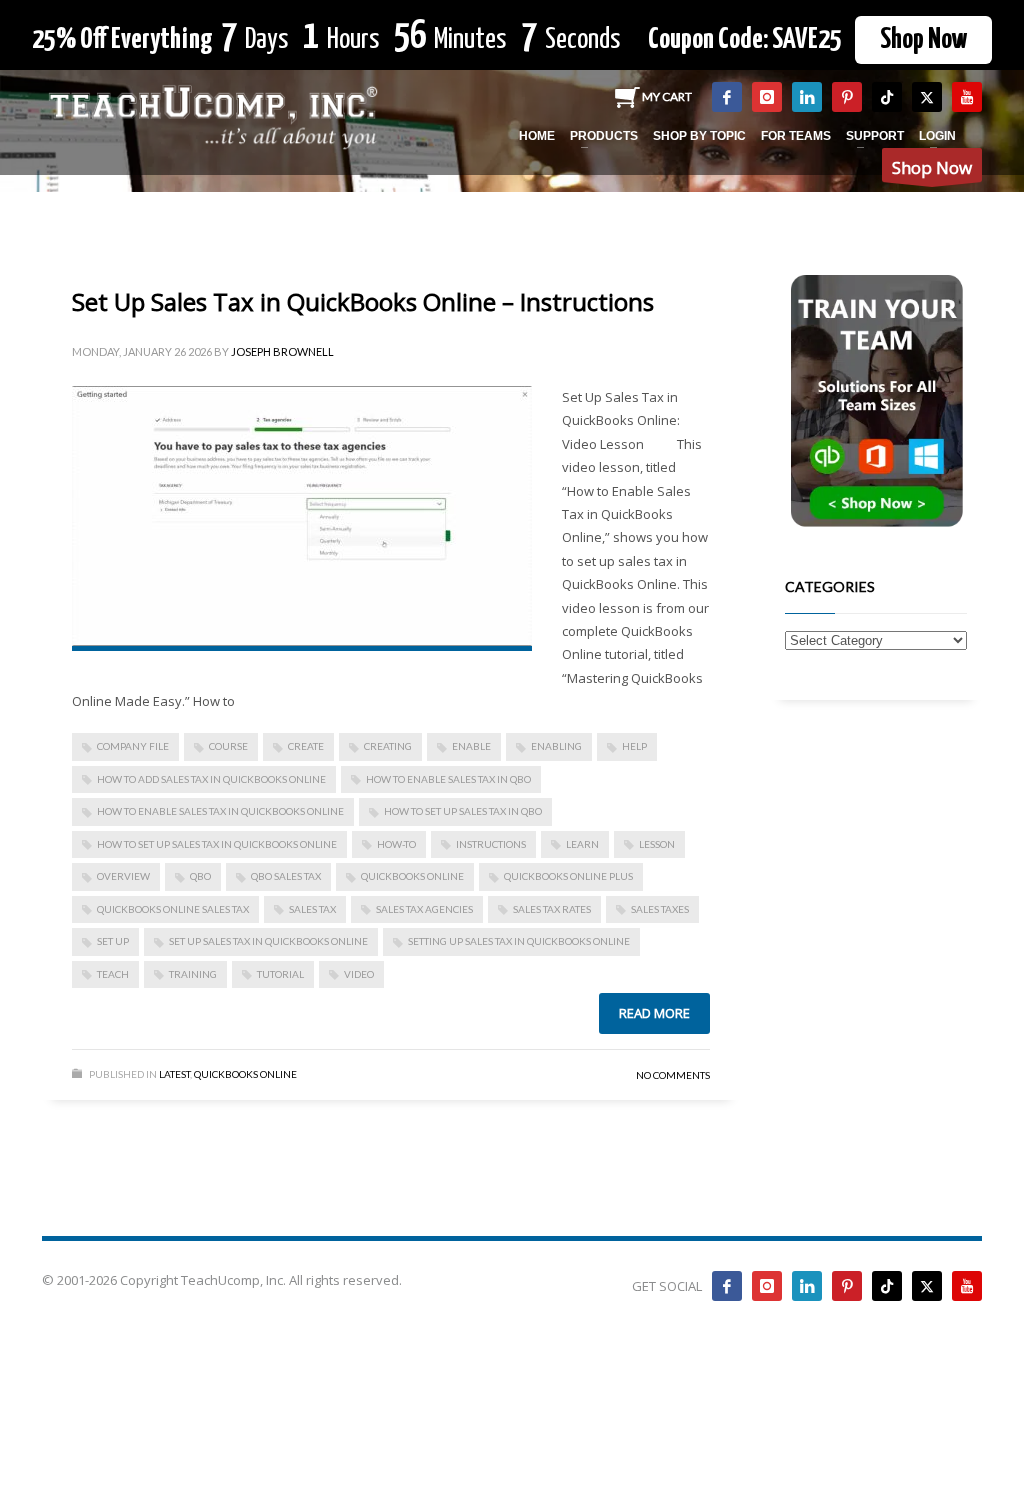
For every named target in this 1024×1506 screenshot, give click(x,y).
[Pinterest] (847, 97)
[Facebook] (727, 97)
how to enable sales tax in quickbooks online (220, 811)
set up (113, 941)
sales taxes (660, 909)
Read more (654, 1013)
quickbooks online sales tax (173, 909)
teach (113, 974)
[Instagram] (767, 97)
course (228, 746)
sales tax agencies (424, 909)
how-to (396, 844)
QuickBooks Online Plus (568, 876)
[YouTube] (967, 97)
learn (582, 844)
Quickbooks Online (245, 1074)
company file (133, 746)
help (634, 746)
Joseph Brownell (282, 351)
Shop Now (923, 40)
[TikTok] (887, 97)
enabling (556, 746)
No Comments (673, 1075)
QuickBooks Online (412, 876)
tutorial (280, 974)
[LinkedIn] (807, 97)
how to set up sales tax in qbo (463, 811)
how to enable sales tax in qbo (448, 779)
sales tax (312, 909)
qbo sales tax (286, 876)
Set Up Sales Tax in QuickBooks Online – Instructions (363, 301)
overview (123, 876)
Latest (174, 1074)
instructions (491, 844)
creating (388, 746)
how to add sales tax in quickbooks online (211, 779)
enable (471, 746)
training (193, 974)
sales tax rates (552, 909)
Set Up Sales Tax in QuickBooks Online (268, 941)
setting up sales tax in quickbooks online (519, 941)
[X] (927, 97)
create (306, 746)
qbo (200, 876)
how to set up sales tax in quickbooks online (217, 844)
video (359, 974)
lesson (657, 844)
